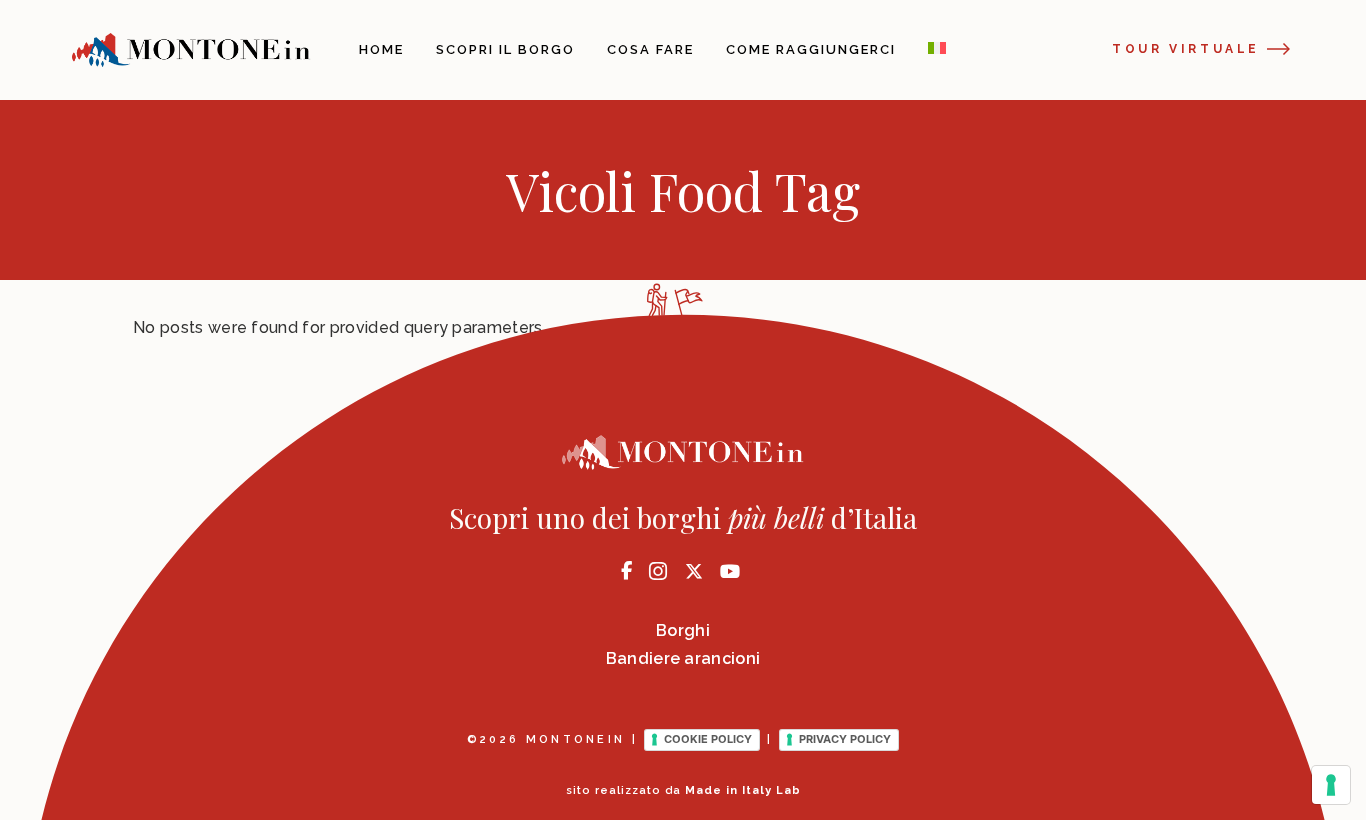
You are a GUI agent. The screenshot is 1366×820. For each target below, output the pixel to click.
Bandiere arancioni (683, 658)
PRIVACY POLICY (845, 739)
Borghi (683, 630)
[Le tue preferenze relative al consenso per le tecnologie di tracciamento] (1331, 785)
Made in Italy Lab (743, 790)
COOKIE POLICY (708, 739)
